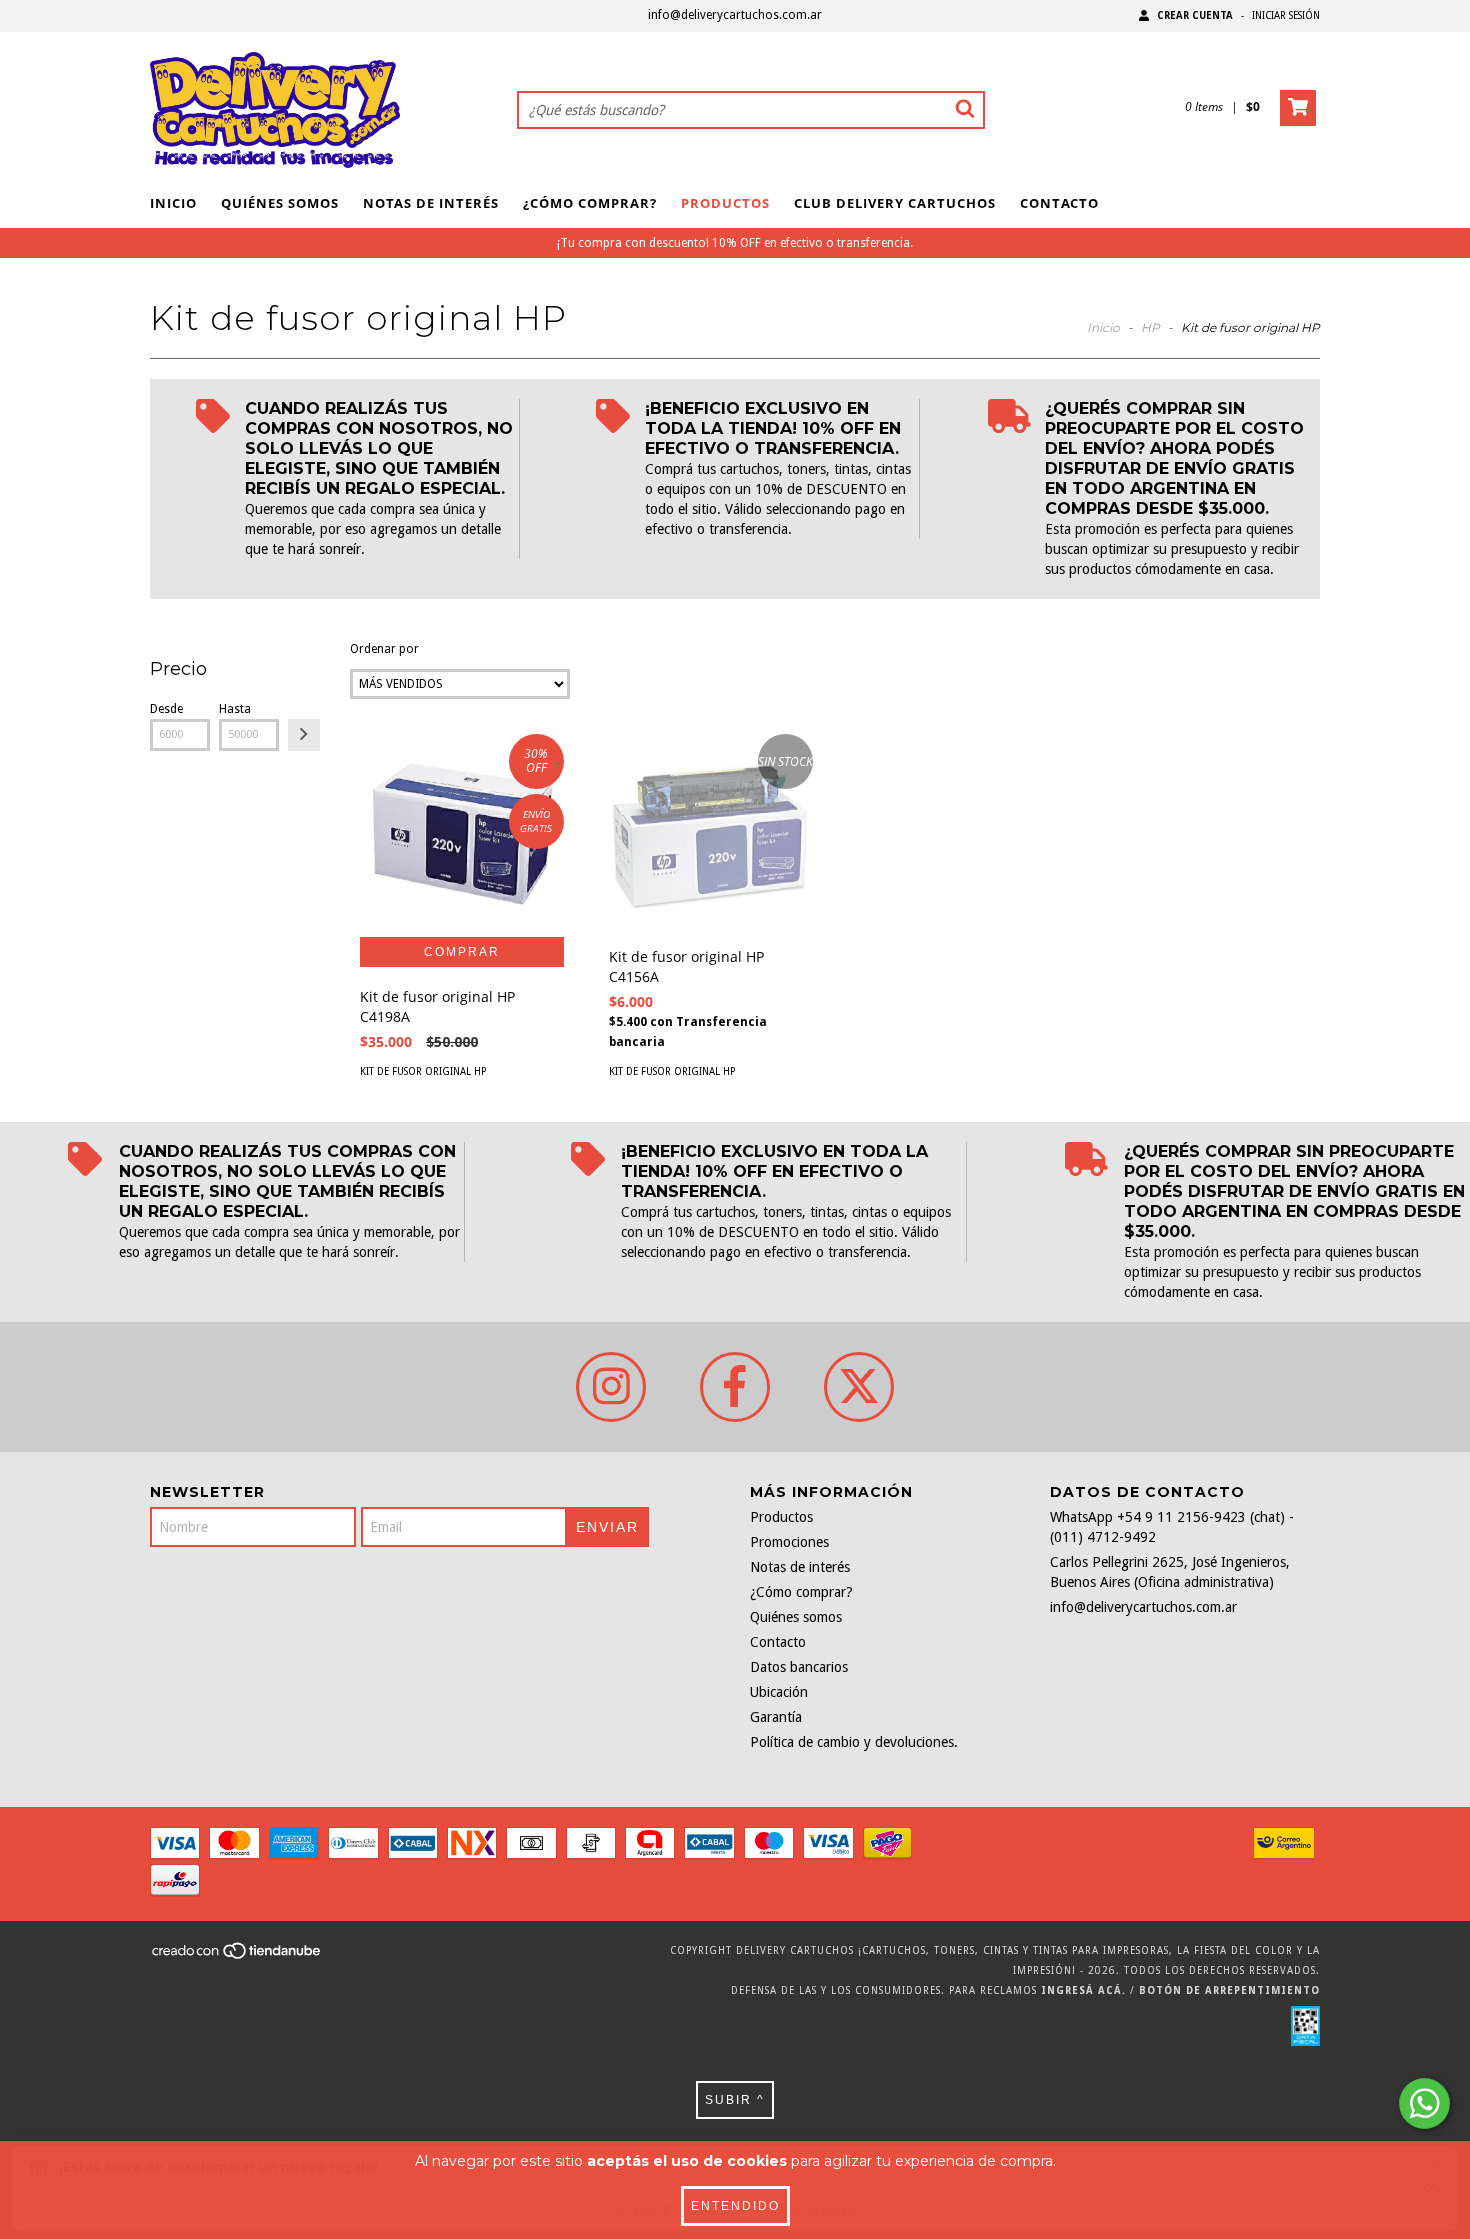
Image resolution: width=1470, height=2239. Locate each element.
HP (1150, 327)
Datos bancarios (799, 1667)
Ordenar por (384, 649)
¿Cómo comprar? (590, 203)
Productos (725, 203)
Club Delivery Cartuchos (895, 203)
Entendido (735, 2206)
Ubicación (779, 1692)
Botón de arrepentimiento (1229, 1990)
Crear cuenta (1195, 15)
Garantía (776, 1717)
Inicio (173, 203)
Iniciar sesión (1286, 15)
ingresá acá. (1083, 1990)
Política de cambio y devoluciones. (854, 1742)
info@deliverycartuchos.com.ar (735, 15)
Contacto (1059, 203)
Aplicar (304, 735)
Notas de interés (431, 203)
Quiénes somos (280, 203)
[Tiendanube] (237, 1957)
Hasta (235, 709)
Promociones (789, 1542)
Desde (166, 709)
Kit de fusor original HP (423, 1071)
